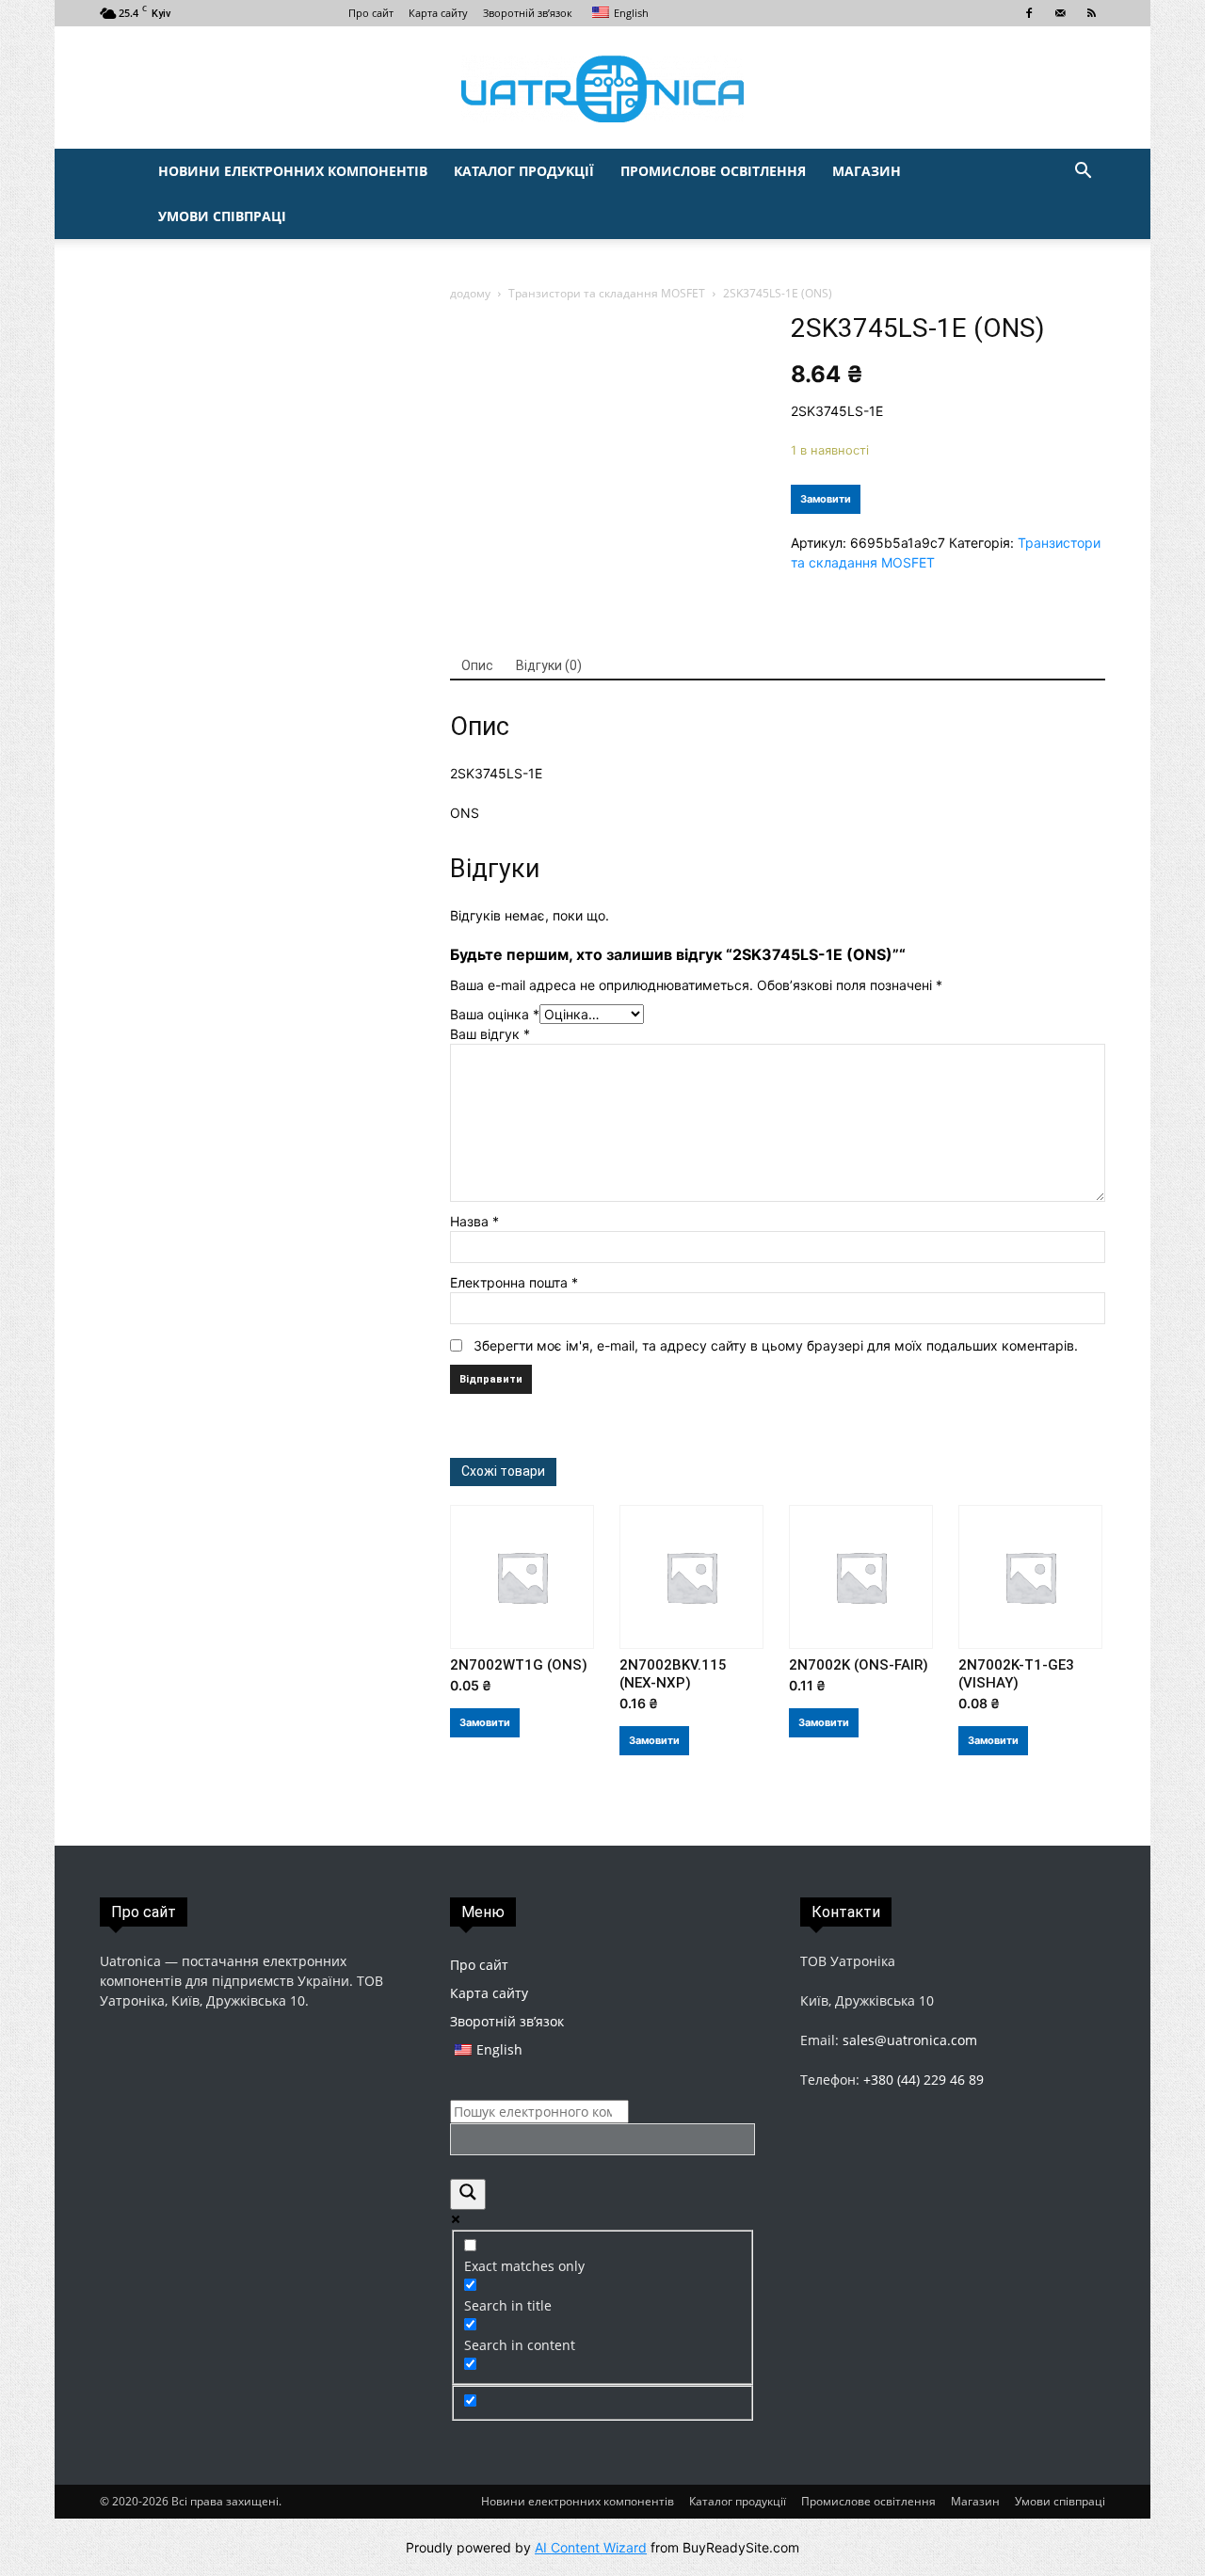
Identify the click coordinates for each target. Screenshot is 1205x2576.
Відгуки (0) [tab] (549, 665)
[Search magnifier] (468, 2194)
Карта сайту (438, 13)
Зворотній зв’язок (528, 13)
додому (470, 293)
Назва (474, 1221)
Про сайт (371, 13)
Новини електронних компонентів (293, 171)
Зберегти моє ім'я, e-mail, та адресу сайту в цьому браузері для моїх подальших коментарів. (776, 1345)
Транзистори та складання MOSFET (607, 293)
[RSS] (1091, 13)
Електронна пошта (514, 1282)
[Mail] (1060, 13)
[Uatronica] (602, 89)
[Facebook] (1029, 13)
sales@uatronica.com (910, 2040)
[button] (1083, 173)
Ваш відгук (490, 1034)
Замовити (826, 499)
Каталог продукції (524, 171)
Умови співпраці (222, 216)
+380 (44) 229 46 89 (924, 2080)
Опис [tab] (477, 665)
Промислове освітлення (713, 171)
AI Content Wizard (591, 2547)
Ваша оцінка (495, 1014)
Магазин (867, 171)
